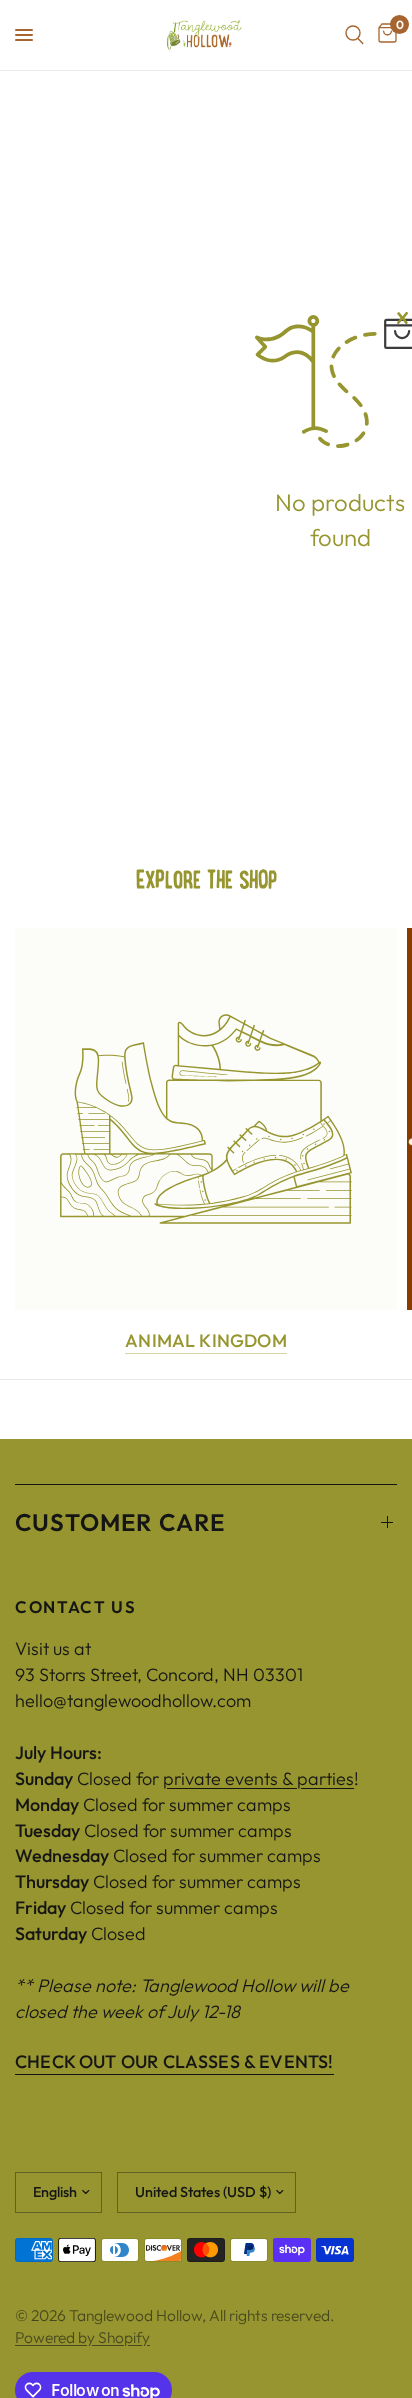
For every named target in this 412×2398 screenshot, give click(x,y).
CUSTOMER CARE (120, 1522)
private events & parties (258, 1778)
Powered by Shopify (82, 2337)
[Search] (354, 35)
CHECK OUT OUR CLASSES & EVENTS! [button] (174, 2062)
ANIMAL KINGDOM (206, 1341)
